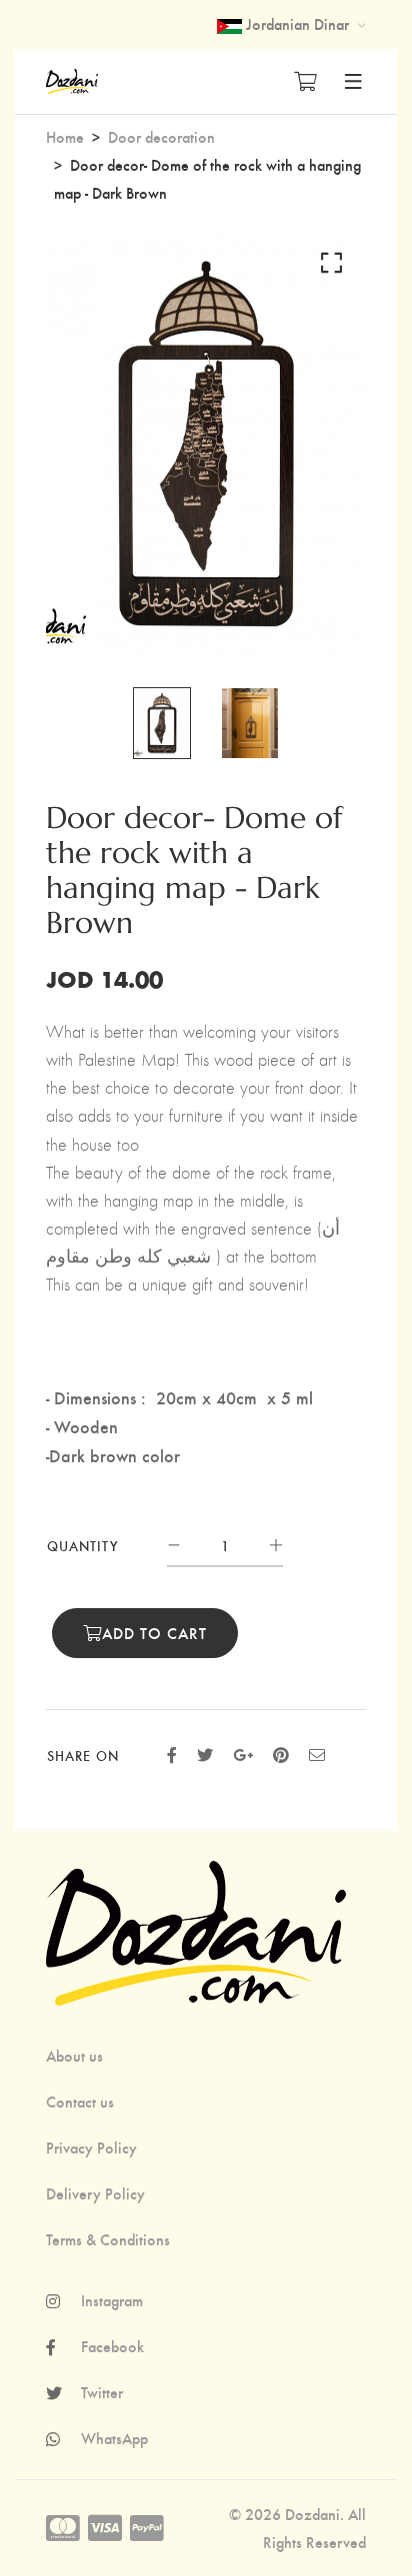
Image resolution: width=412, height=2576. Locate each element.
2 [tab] (221, 608)
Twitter (102, 2392)
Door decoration (161, 136)
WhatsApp (114, 2438)
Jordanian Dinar (297, 23)
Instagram (112, 2300)
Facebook (112, 2346)
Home (65, 136)
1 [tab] (195, 608)
